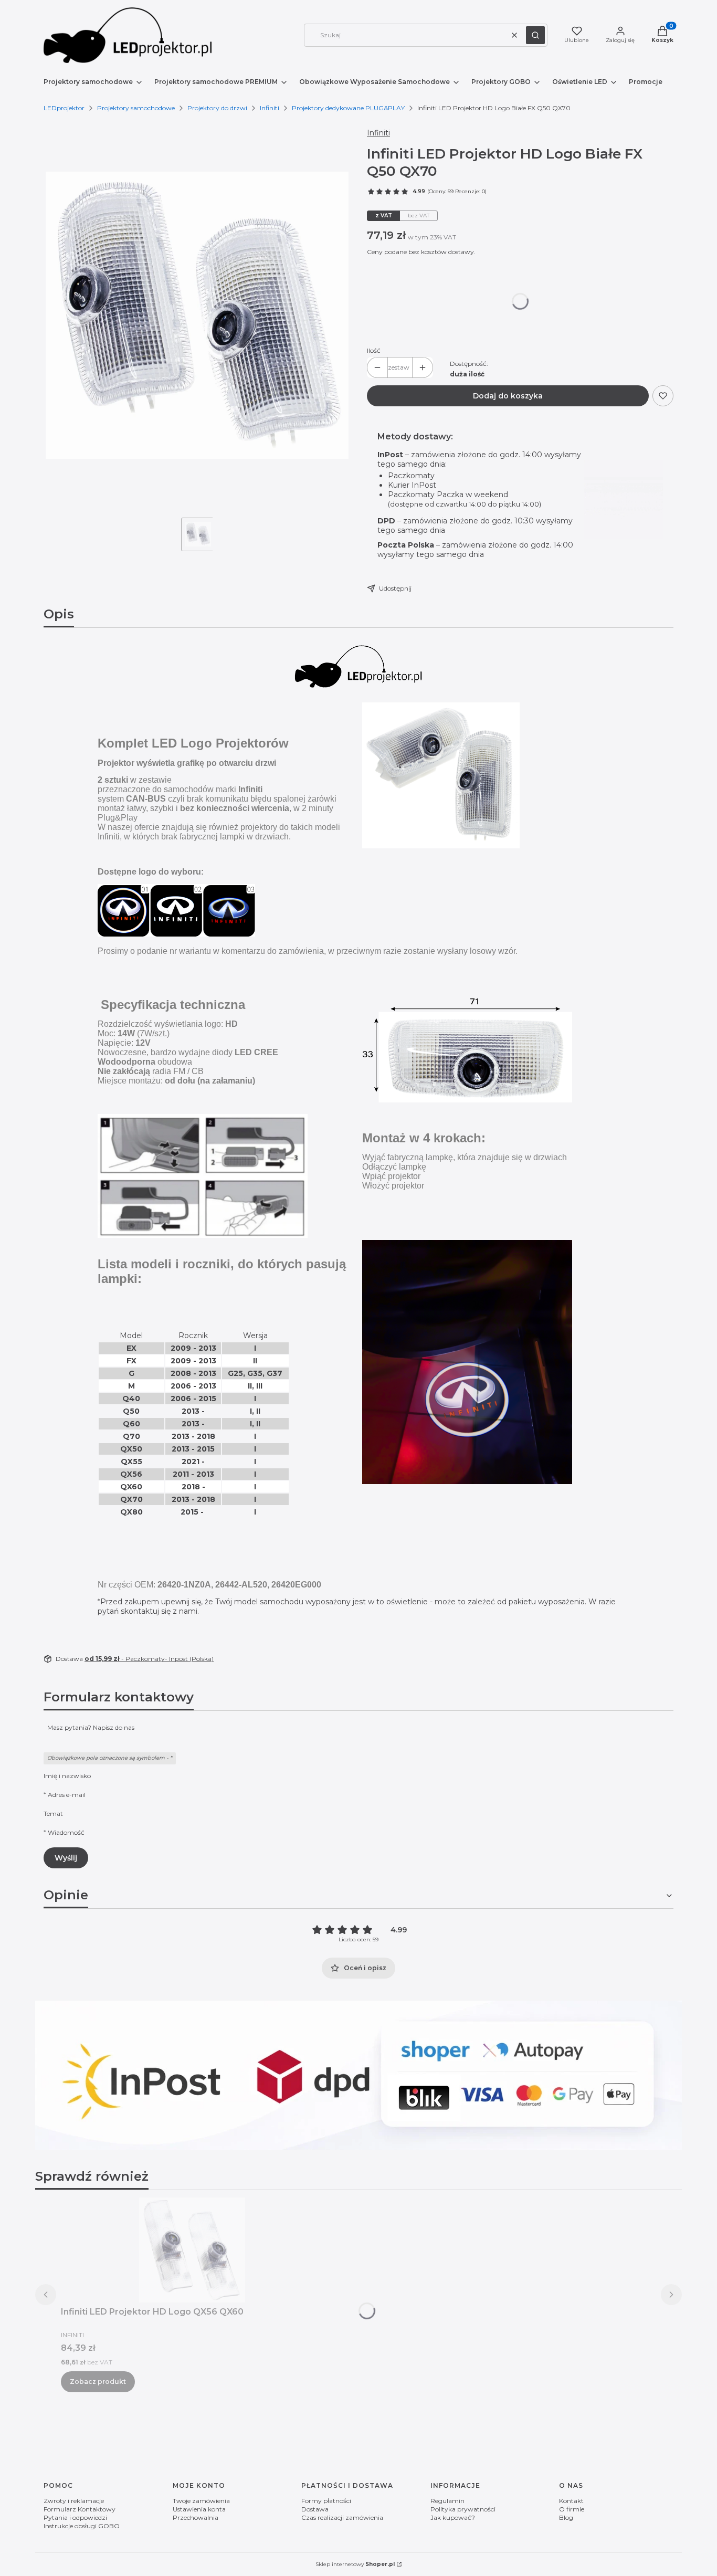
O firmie (572, 2509)
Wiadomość (66, 1832)
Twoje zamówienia (201, 2501)
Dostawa (315, 2509)
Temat (53, 1813)
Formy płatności (326, 2501)
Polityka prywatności (463, 2509)
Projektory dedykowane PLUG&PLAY (348, 108)
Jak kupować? (453, 2517)
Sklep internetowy (355, 2564)
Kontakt (571, 2501)
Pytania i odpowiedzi (75, 2517)
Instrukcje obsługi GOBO (82, 2526)
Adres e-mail (67, 1795)
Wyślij (66, 1858)
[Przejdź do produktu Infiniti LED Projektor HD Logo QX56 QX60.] (192, 2250)
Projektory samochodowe (136, 108)
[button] (535, 35)
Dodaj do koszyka (508, 396)
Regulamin (447, 2501)
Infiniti (270, 108)
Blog (566, 2517)
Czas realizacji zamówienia (342, 2517)
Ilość (374, 350)
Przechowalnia (196, 2517)
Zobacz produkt (98, 2382)
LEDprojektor (64, 108)
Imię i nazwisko (67, 1776)
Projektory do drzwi (217, 108)
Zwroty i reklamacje (74, 2501)
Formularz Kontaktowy (80, 2509)
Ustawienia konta (199, 2509)
